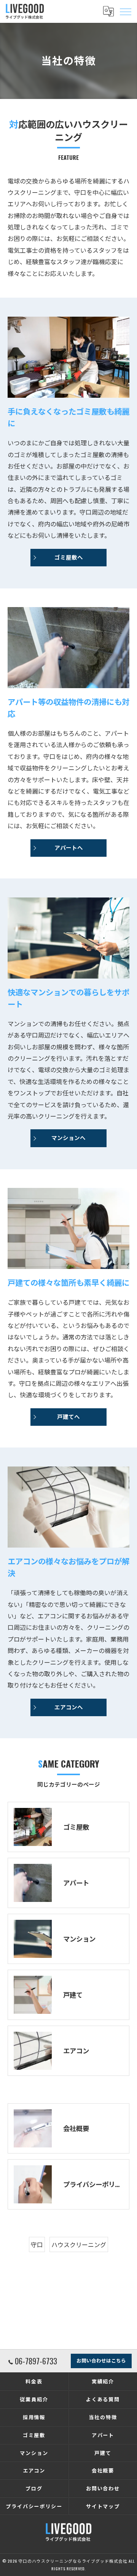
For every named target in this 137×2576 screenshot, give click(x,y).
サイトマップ (103, 2506)
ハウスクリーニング (79, 2244)
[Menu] (125, 11)
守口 (37, 2244)
